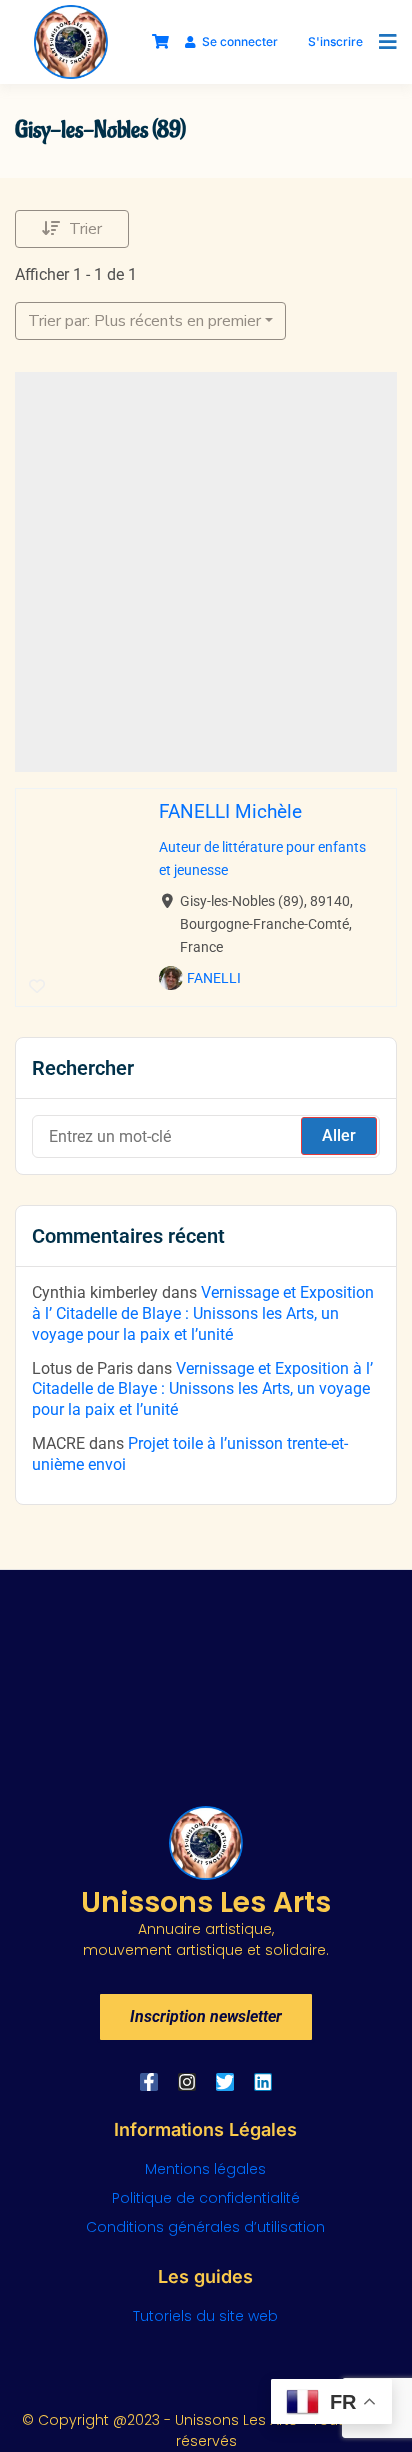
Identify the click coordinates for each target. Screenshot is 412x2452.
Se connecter (240, 41)
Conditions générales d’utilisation (205, 2227)
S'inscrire (335, 41)
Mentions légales (205, 2169)
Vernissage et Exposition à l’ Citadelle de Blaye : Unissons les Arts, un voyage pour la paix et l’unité (203, 1313)
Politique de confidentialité (206, 2198)
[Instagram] (187, 2082)
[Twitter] (225, 2082)
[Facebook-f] (149, 2082)
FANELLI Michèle (230, 811)
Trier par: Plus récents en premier (144, 321)
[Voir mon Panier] (160, 42)
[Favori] (37, 987)
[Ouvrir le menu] (383, 42)
